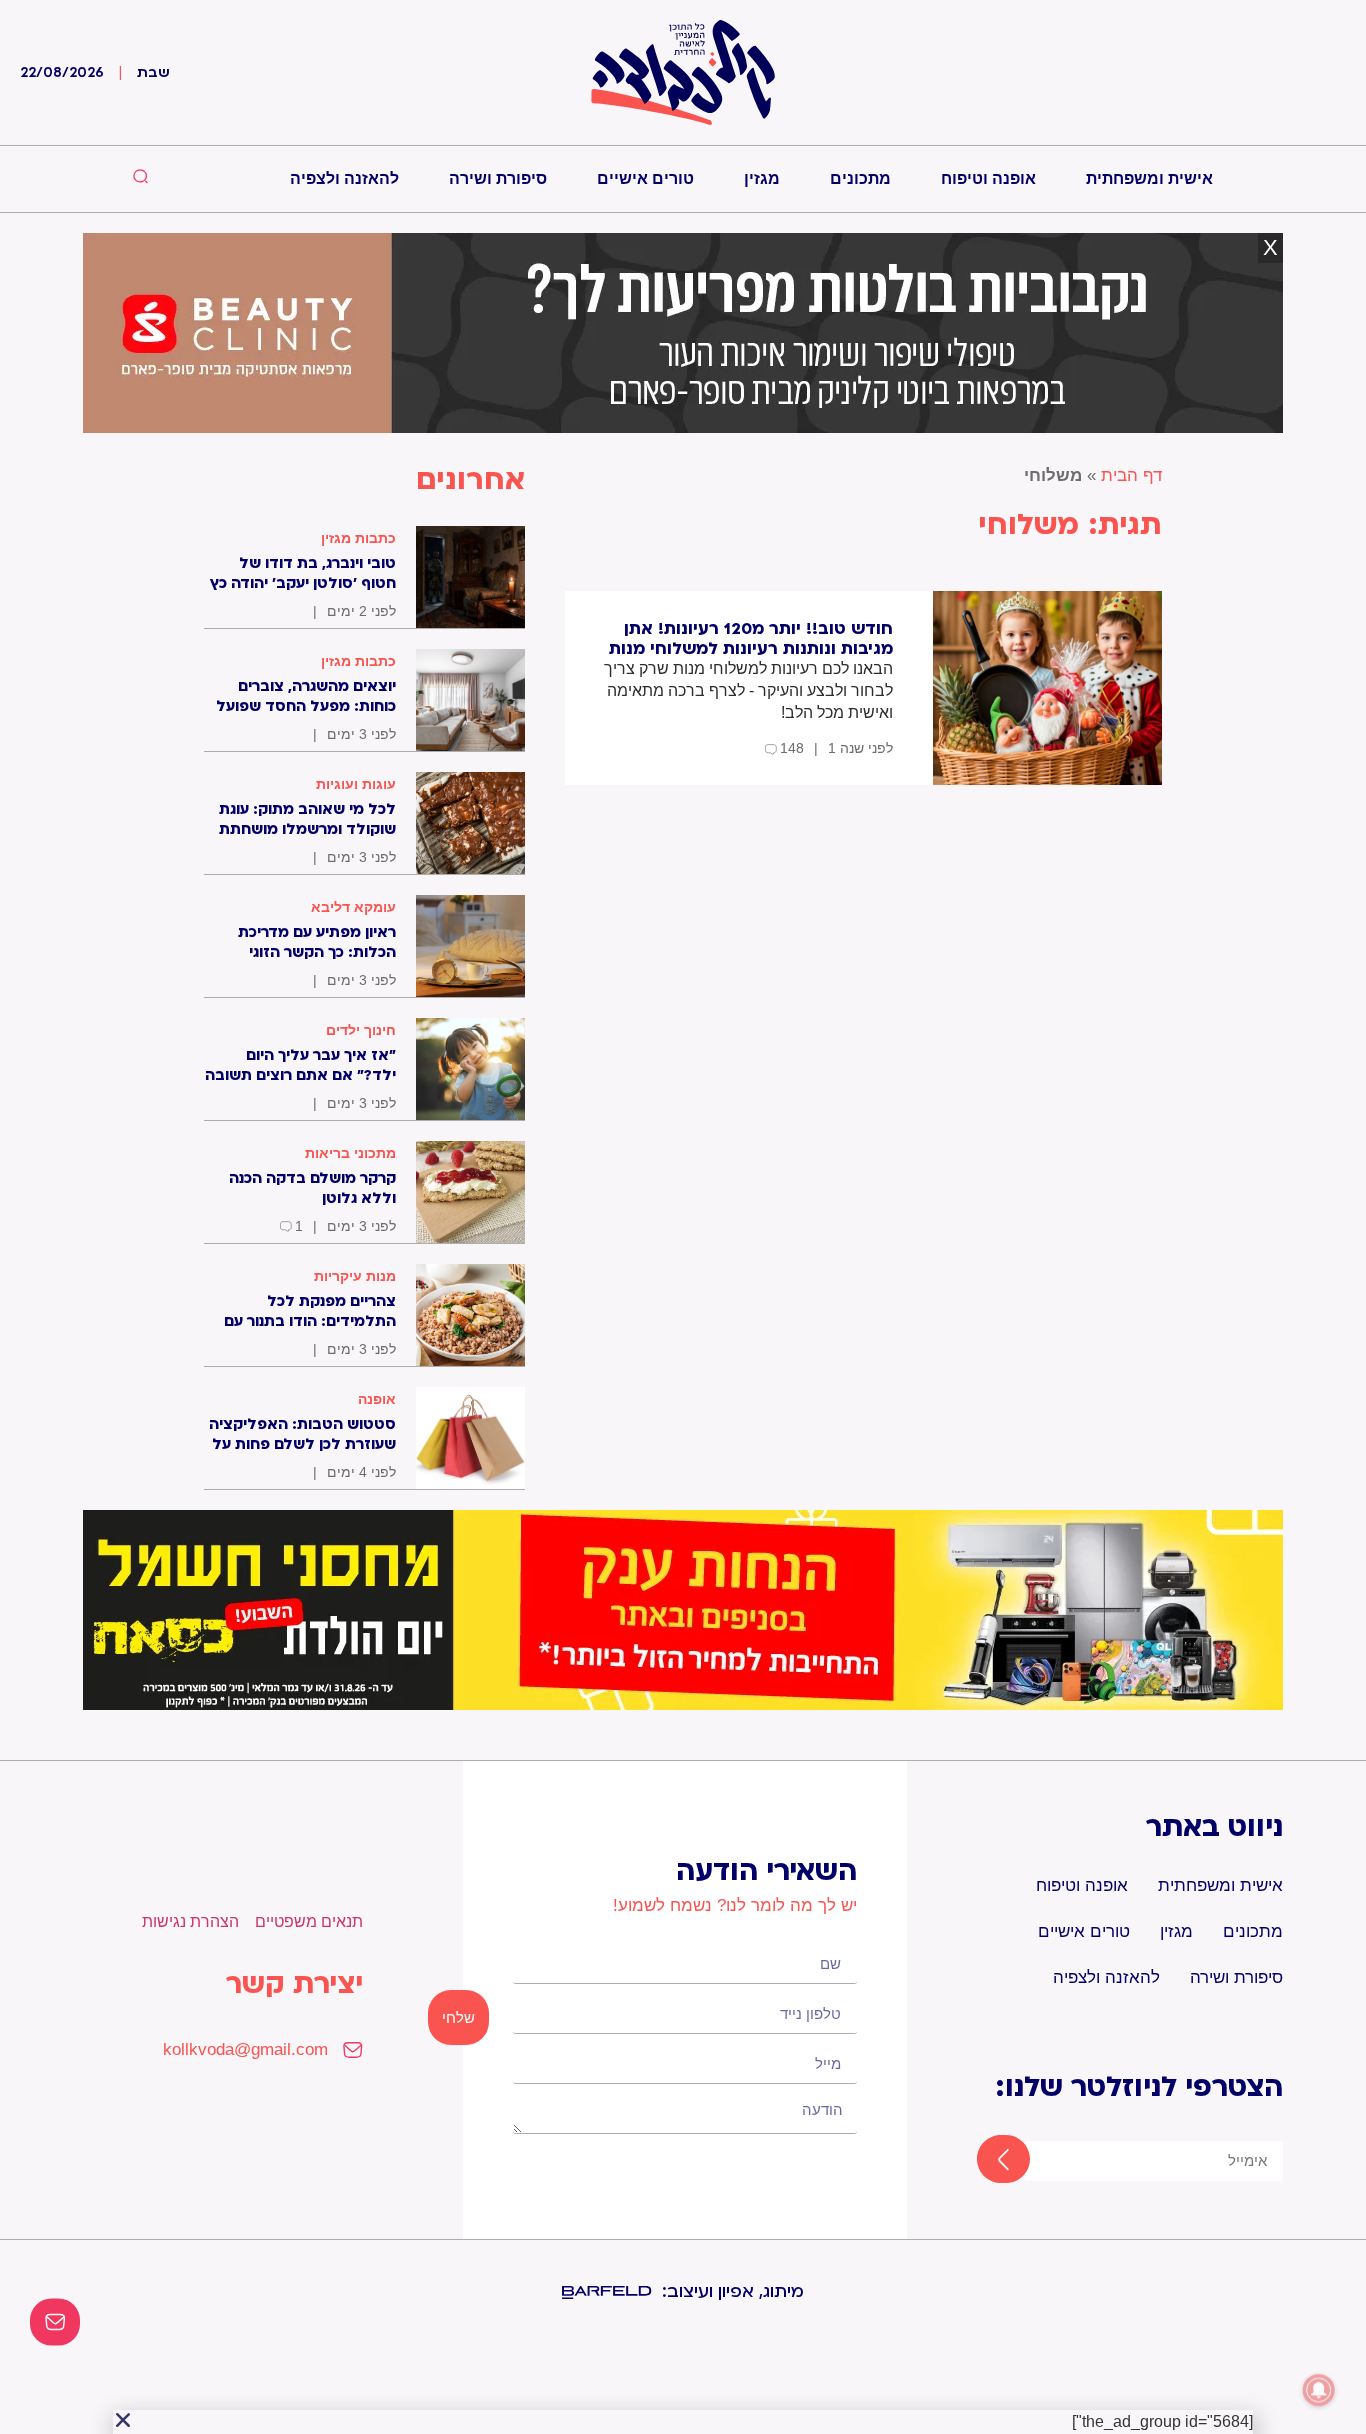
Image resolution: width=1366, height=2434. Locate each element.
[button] (123, 2420)
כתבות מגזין (358, 538)
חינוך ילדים (361, 1030)
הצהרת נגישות (190, 1921)
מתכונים (860, 178)
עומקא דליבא (353, 907)
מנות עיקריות (355, 1276)
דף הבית (1131, 475)
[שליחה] (985, 2161)
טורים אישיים (645, 178)
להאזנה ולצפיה (344, 178)
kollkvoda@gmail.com (245, 2049)
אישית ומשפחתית (1149, 178)
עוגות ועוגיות (356, 784)
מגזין (762, 178)
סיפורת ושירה (498, 178)
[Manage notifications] (1319, 2390)
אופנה (377, 1399)
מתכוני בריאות (350, 1153)
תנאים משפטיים (309, 1921)
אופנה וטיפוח (988, 178)
